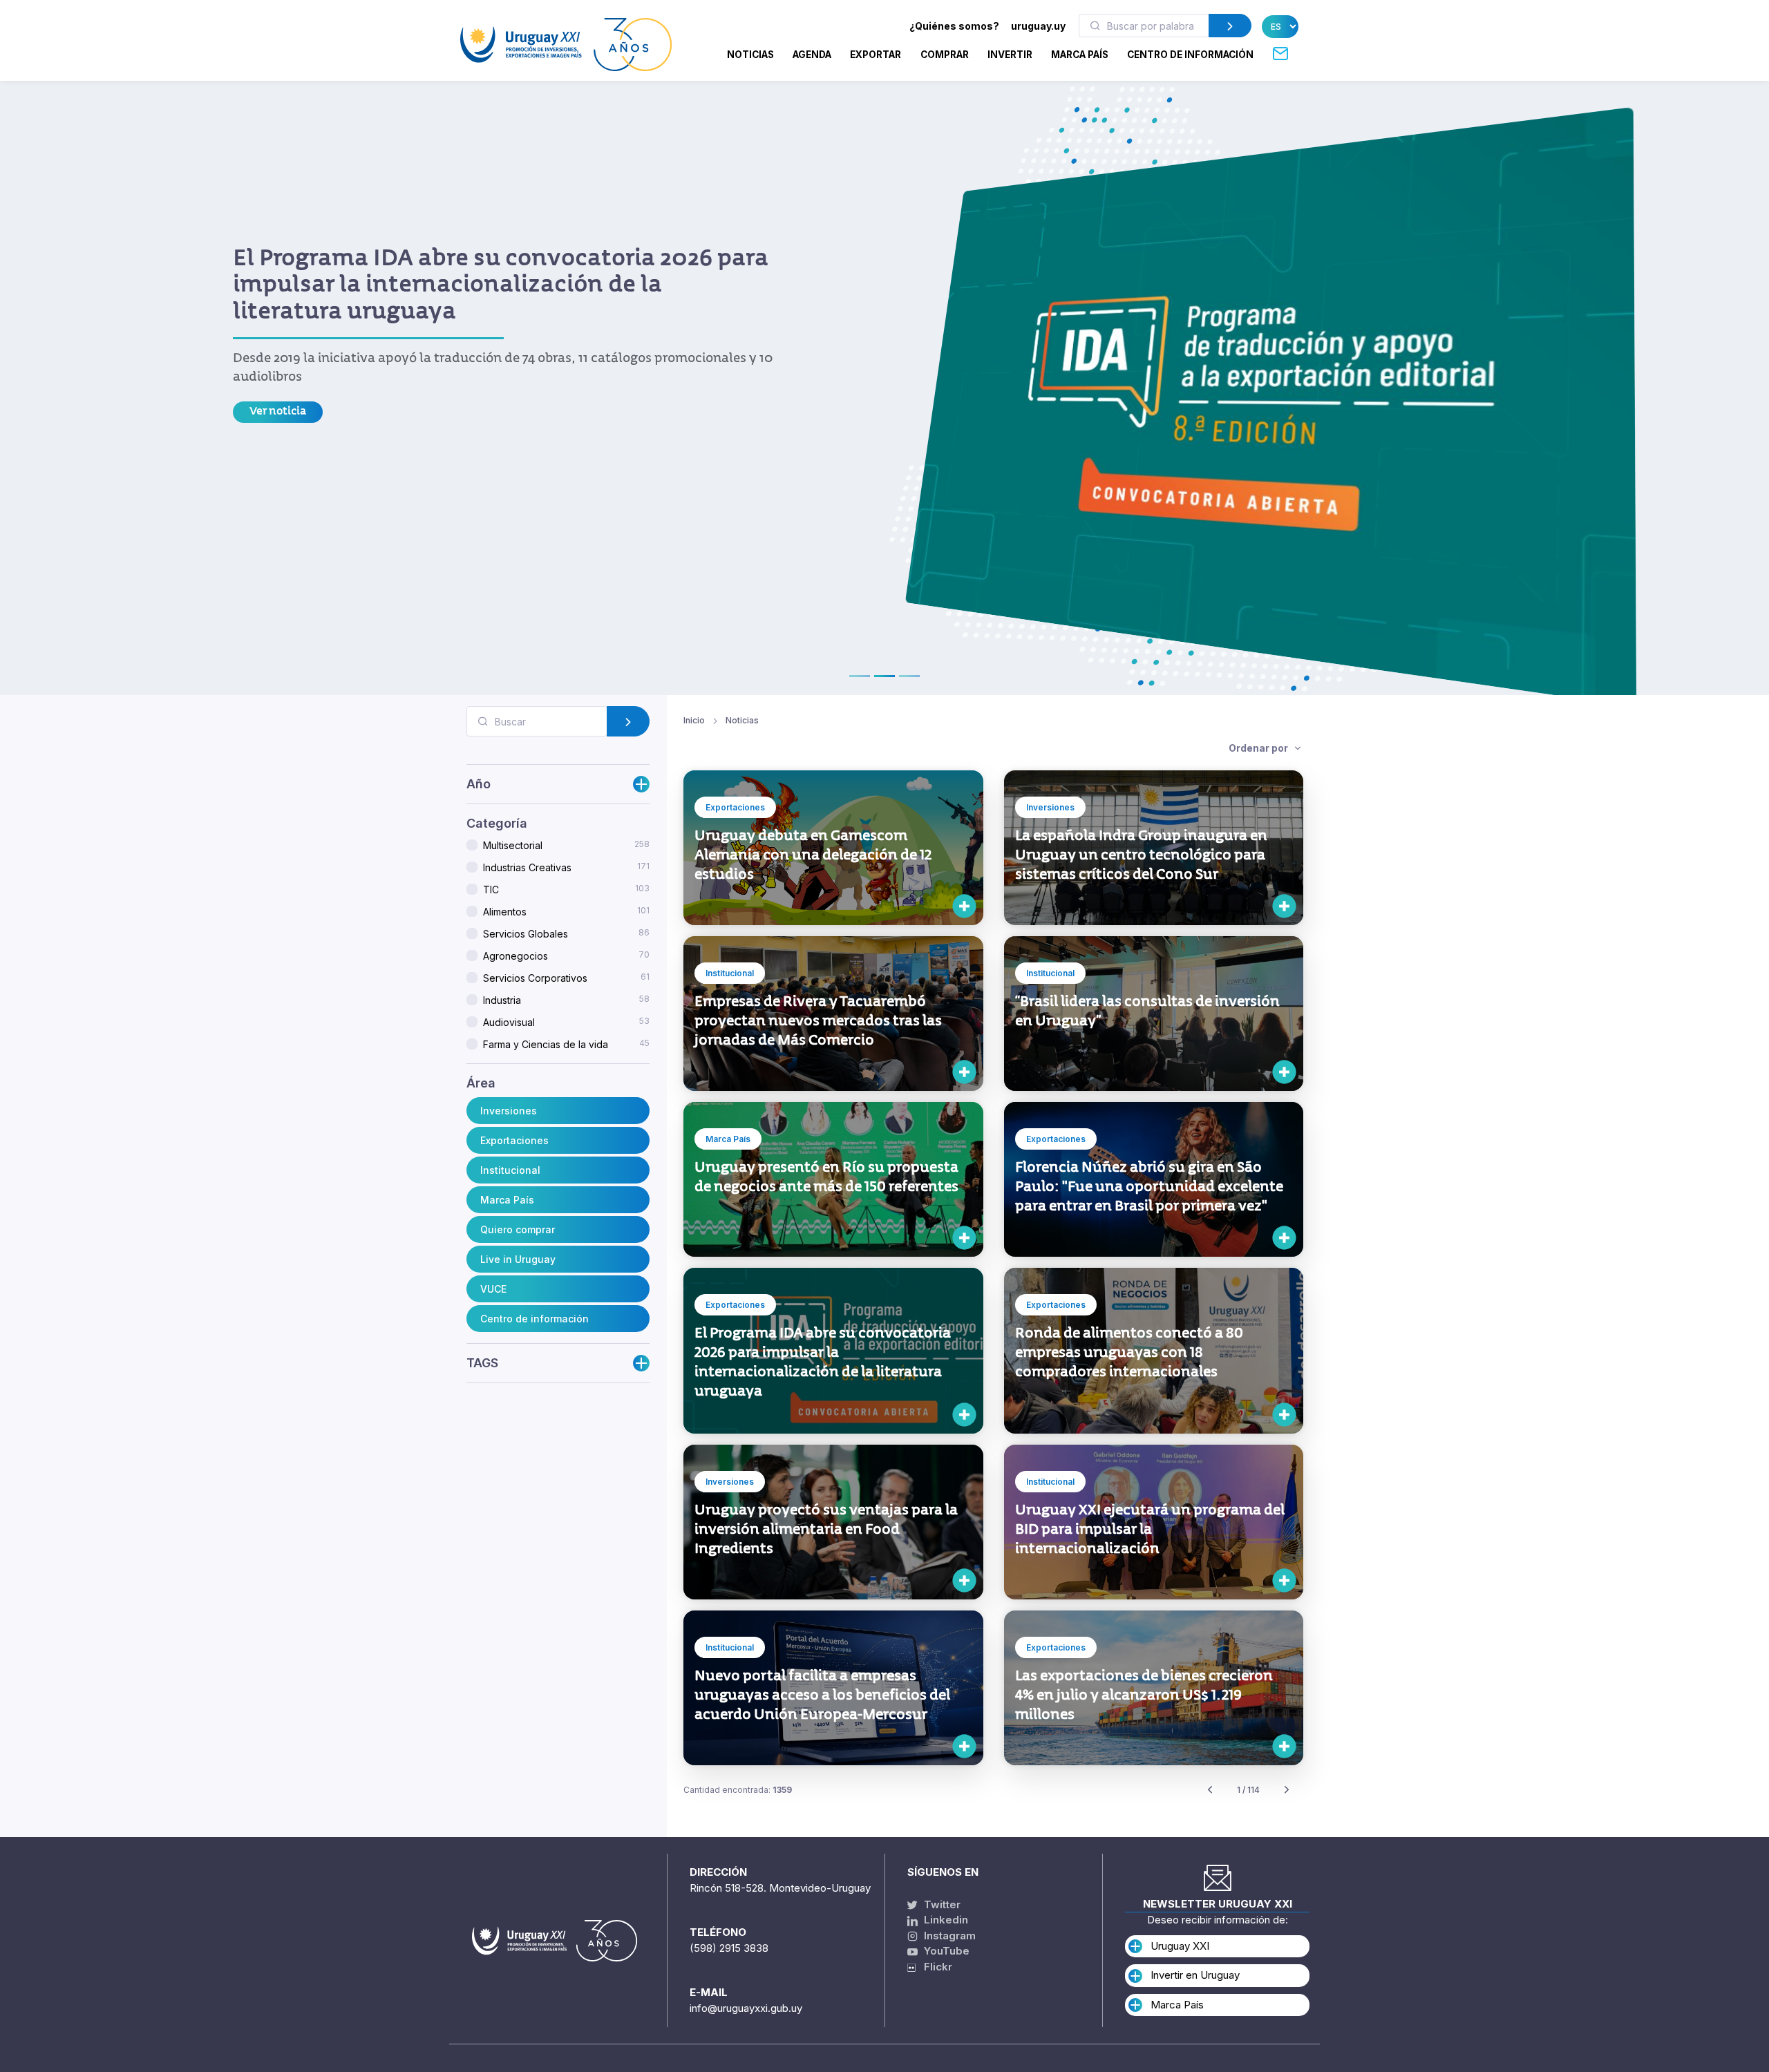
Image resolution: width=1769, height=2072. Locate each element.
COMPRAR (945, 55)
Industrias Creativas (566, 867)
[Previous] (1210, 1790)
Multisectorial (566, 845)
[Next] (1287, 1790)
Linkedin (945, 1920)
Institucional (510, 1170)
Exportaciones (514, 1140)
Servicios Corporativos (566, 978)
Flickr (934, 1967)
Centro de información (535, 1319)
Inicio (694, 720)
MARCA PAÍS (1080, 55)
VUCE (493, 1289)
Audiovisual (566, 1022)
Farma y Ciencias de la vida (566, 1044)
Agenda (812, 55)
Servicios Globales (566, 933)
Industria (566, 1000)
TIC (566, 889)
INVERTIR (1010, 55)
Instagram (948, 1936)
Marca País (507, 1200)
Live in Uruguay (518, 1259)
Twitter (941, 1904)
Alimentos (566, 911)
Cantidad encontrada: (738, 1790)
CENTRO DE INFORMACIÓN (1190, 55)
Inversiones (509, 1111)
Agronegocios (566, 956)
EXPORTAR (876, 55)
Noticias (750, 55)
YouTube (945, 1951)
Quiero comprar (518, 1229)
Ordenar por (1259, 748)
